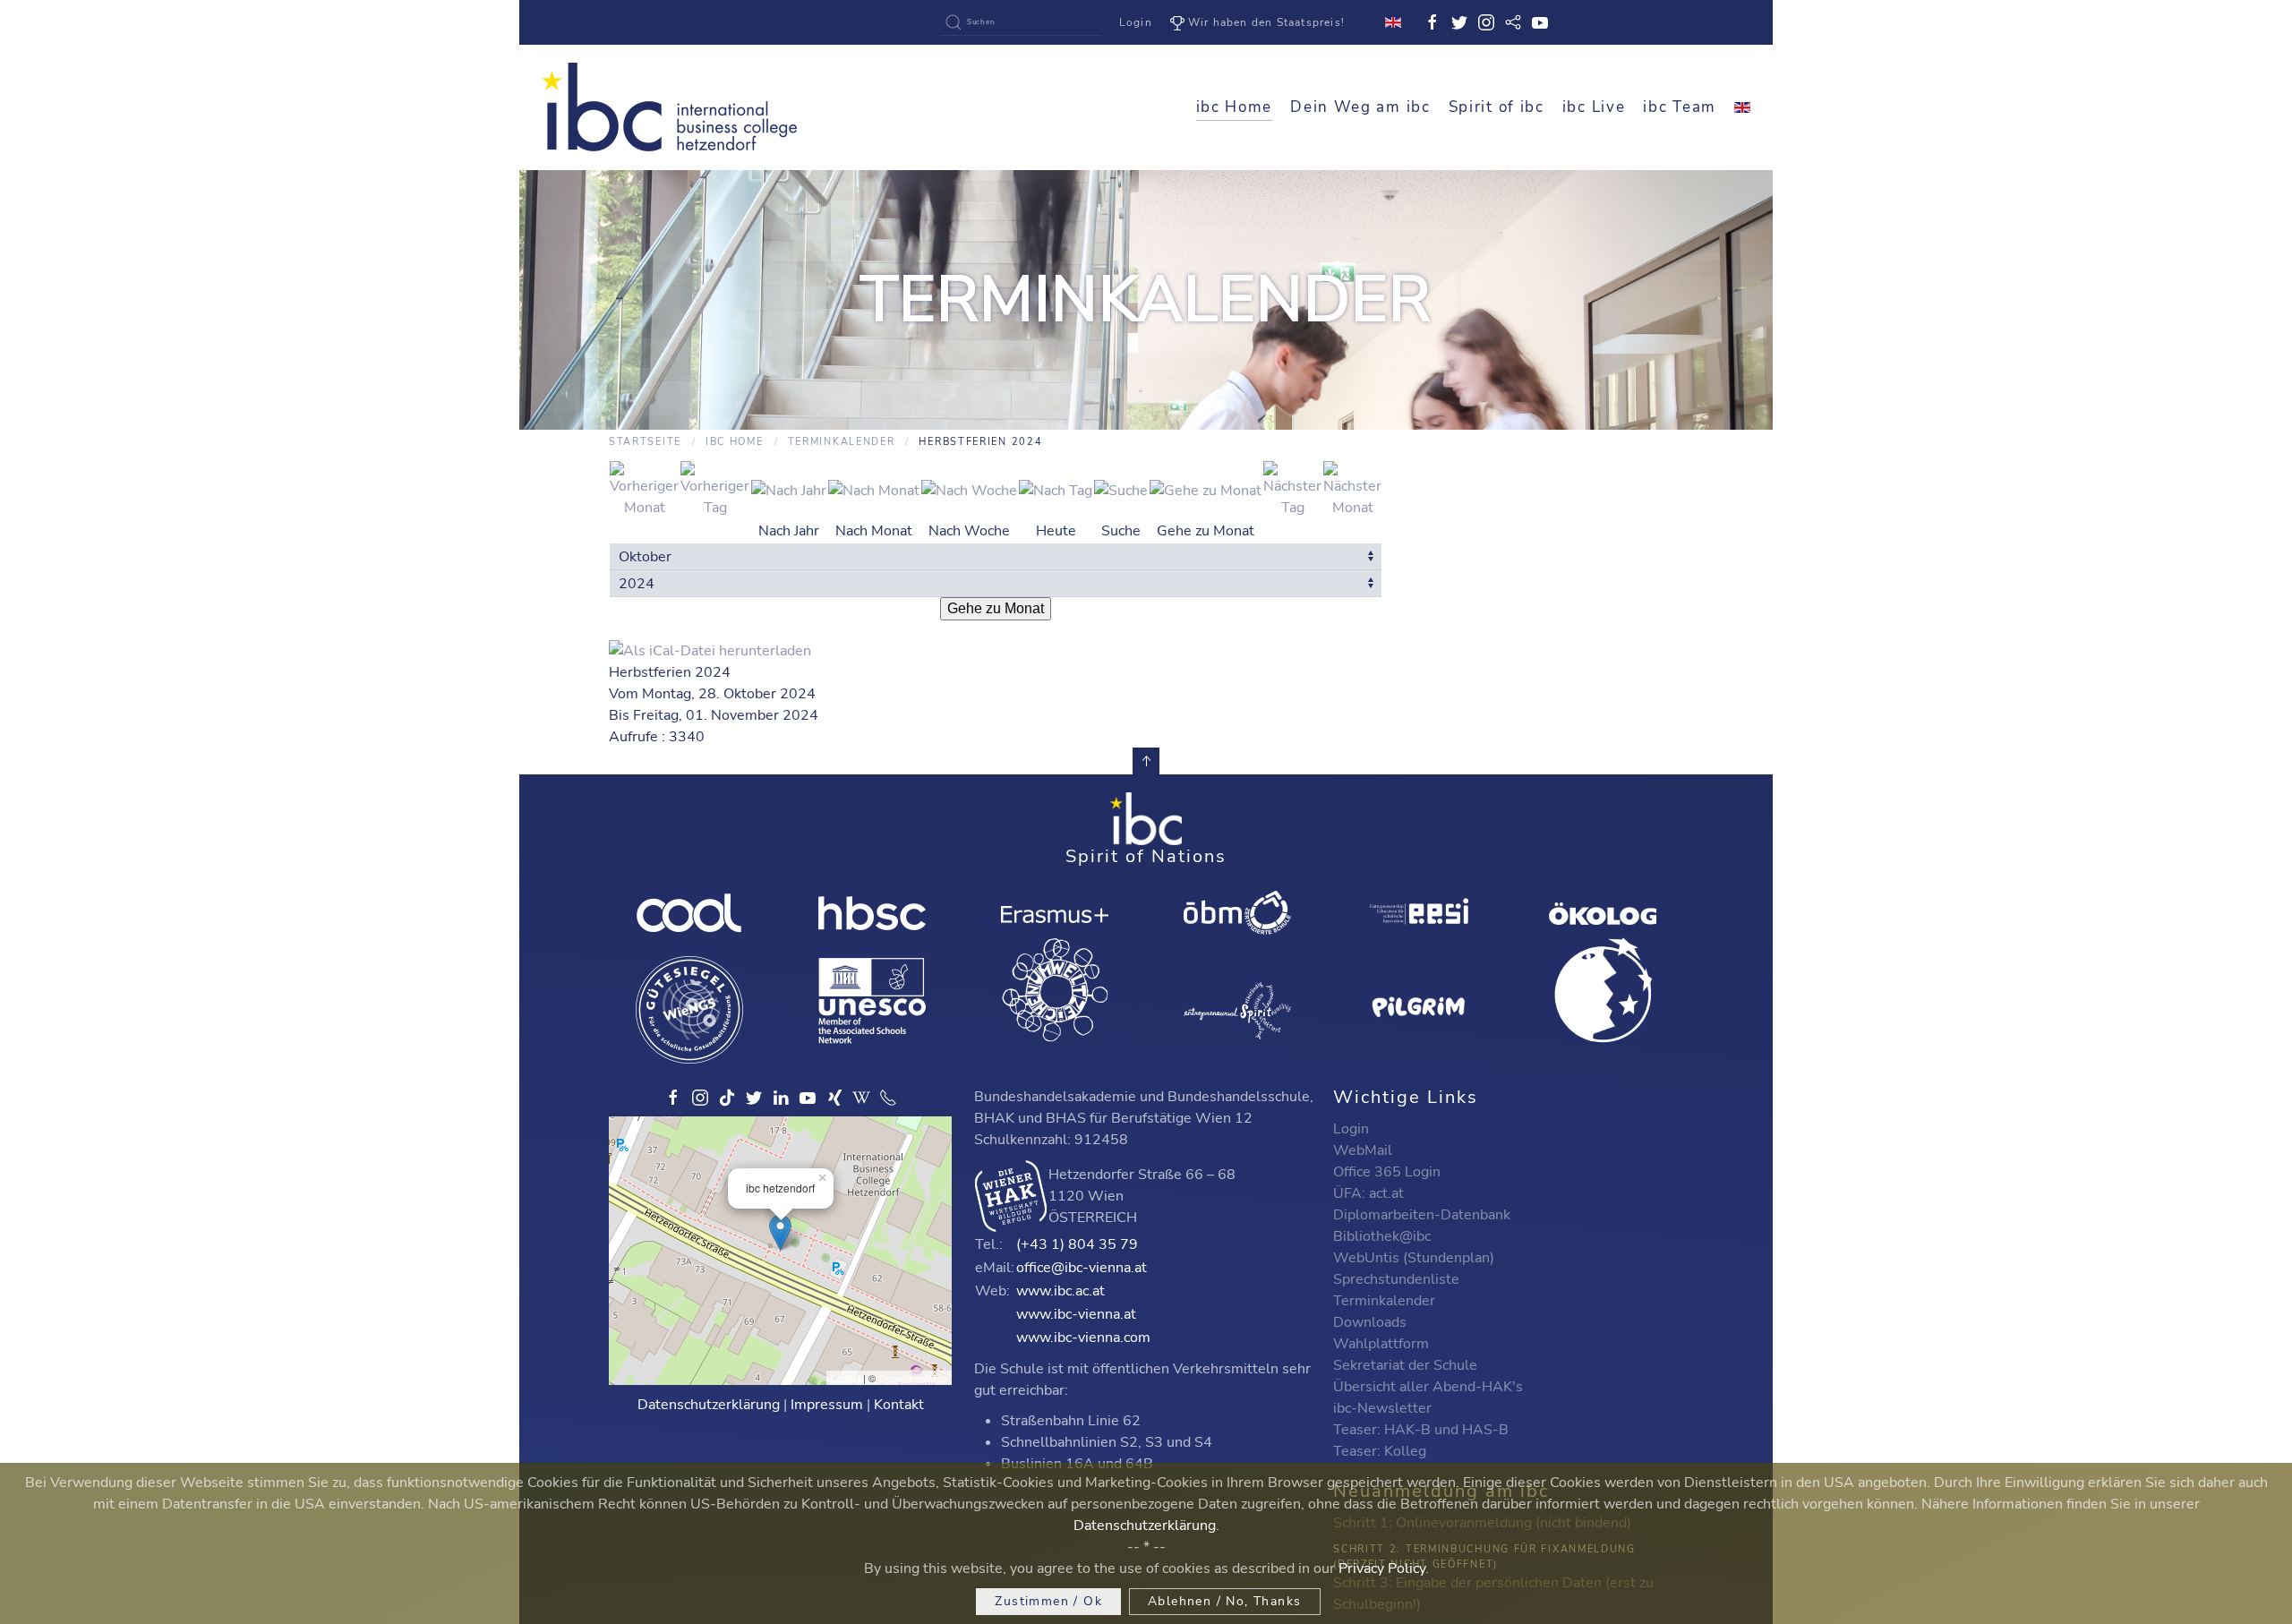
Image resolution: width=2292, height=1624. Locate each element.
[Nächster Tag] (1292, 489)
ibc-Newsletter (1382, 1408)
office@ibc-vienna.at (1082, 1268)
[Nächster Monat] (1352, 489)
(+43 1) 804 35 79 (1077, 1244)
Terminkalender (842, 442)
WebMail (1363, 1150)
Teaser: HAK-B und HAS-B (1421, 1430)
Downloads (1370, 1322)
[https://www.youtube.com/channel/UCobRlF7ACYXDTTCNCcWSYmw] (808, 1098)
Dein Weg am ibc (1360, 107)
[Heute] (1056, 489)
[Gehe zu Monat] (1206, 489)
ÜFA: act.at (1368, 1193)
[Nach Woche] (969, 489)
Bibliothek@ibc (1382, 1236)
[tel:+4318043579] (888, 1098)
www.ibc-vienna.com (1083, 1338)
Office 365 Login (1387, 1172)
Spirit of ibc (1497, 107)
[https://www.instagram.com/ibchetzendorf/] (700, 1098)
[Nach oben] (1146, 761)
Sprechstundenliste (1396, 1279)
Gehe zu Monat (996, 608)
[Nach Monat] (874, 489)
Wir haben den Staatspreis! (1266, 22)
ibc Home (1235, 107)
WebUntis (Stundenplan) (1414, 1258)
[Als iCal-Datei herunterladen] (710, 650)
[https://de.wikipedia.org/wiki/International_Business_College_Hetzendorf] (861, 1098)
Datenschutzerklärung (709, 1405)
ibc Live (1594, 107)
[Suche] (1121, 489)
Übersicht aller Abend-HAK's (1428, 1387)
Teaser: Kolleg (1380, 1451)
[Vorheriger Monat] (644, 489)
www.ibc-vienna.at (1076, 1314)
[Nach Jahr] (789, 489)
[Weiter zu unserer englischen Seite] (1742, 107)
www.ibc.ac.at (1060, 1291)
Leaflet (846, 1378)
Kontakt (899, 1405)
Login (1136, 22)
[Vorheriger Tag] (715, 489)
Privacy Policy (1382, 1568)
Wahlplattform (1381, 1344)
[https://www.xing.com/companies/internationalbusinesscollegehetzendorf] (834, 1098)
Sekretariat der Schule (1405, 1365)
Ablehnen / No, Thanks (1224, 1601)
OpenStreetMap (913, 1378)
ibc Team (1680, 107)
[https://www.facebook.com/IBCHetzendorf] (673, 1098)
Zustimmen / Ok (1048, 1601)
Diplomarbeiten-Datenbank (1422, 1215)
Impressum (827, 1405)
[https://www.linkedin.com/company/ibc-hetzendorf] (781, 1098)
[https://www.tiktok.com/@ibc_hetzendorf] (727, 1098)
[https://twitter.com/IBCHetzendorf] (754, 1098)
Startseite (645, 442)
